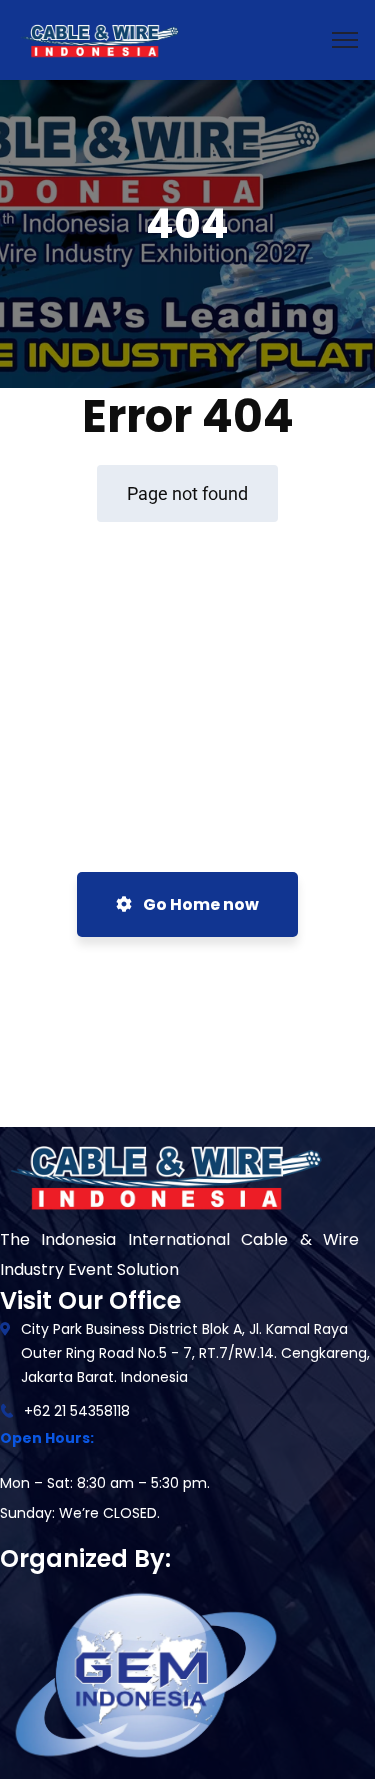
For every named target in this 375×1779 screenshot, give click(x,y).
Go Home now (199, 904)
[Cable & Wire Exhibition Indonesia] (99, 38)
